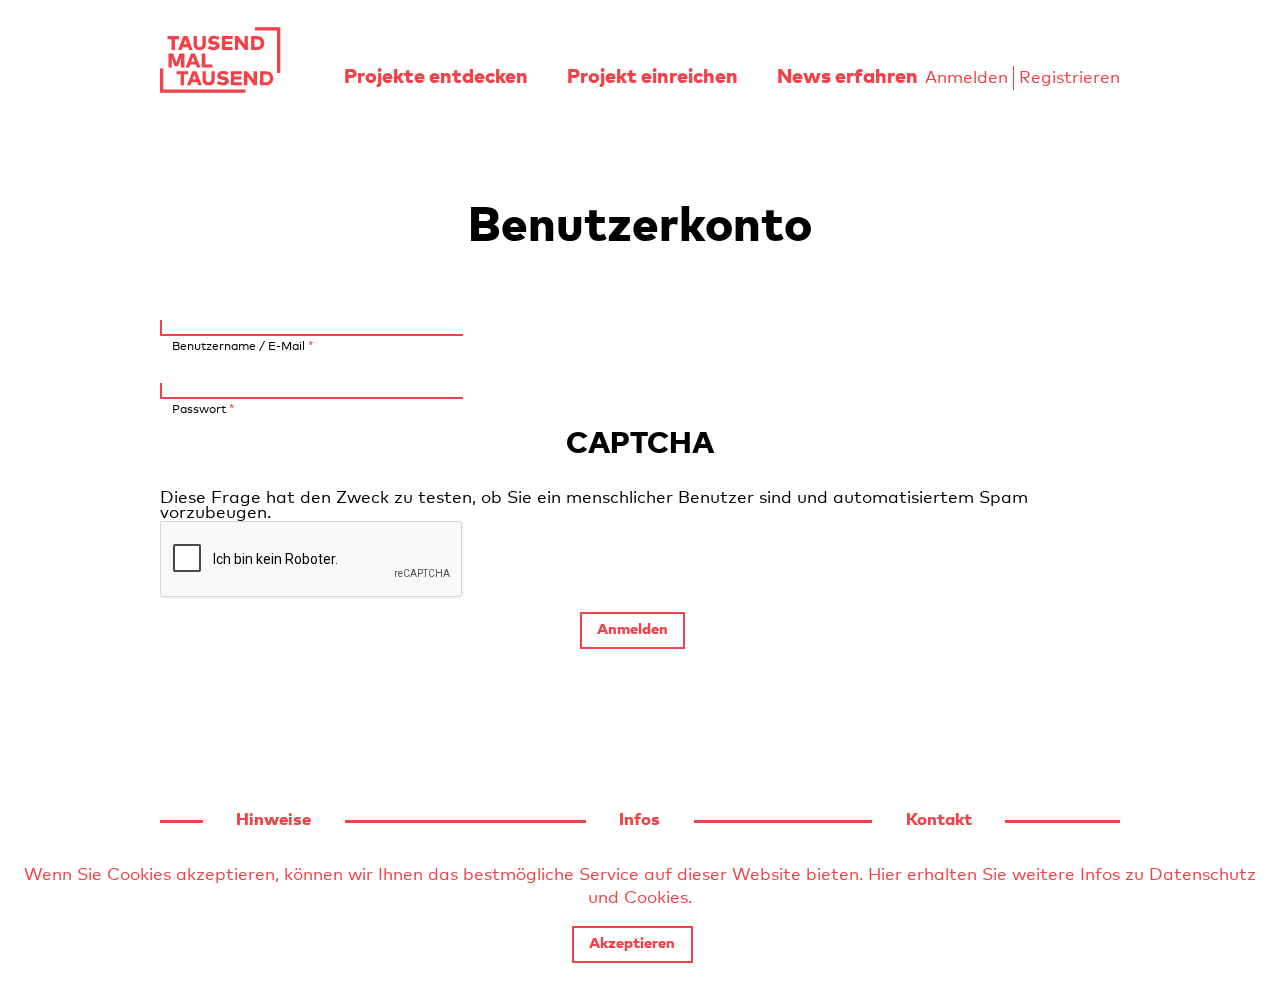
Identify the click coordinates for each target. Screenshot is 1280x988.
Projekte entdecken (436, 77)
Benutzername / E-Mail (242, 346)
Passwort (203, 409)
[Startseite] (220, 60)
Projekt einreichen (652, 77)
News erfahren (847, 77)
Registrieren (1069, 78)
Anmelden (966, 78)
